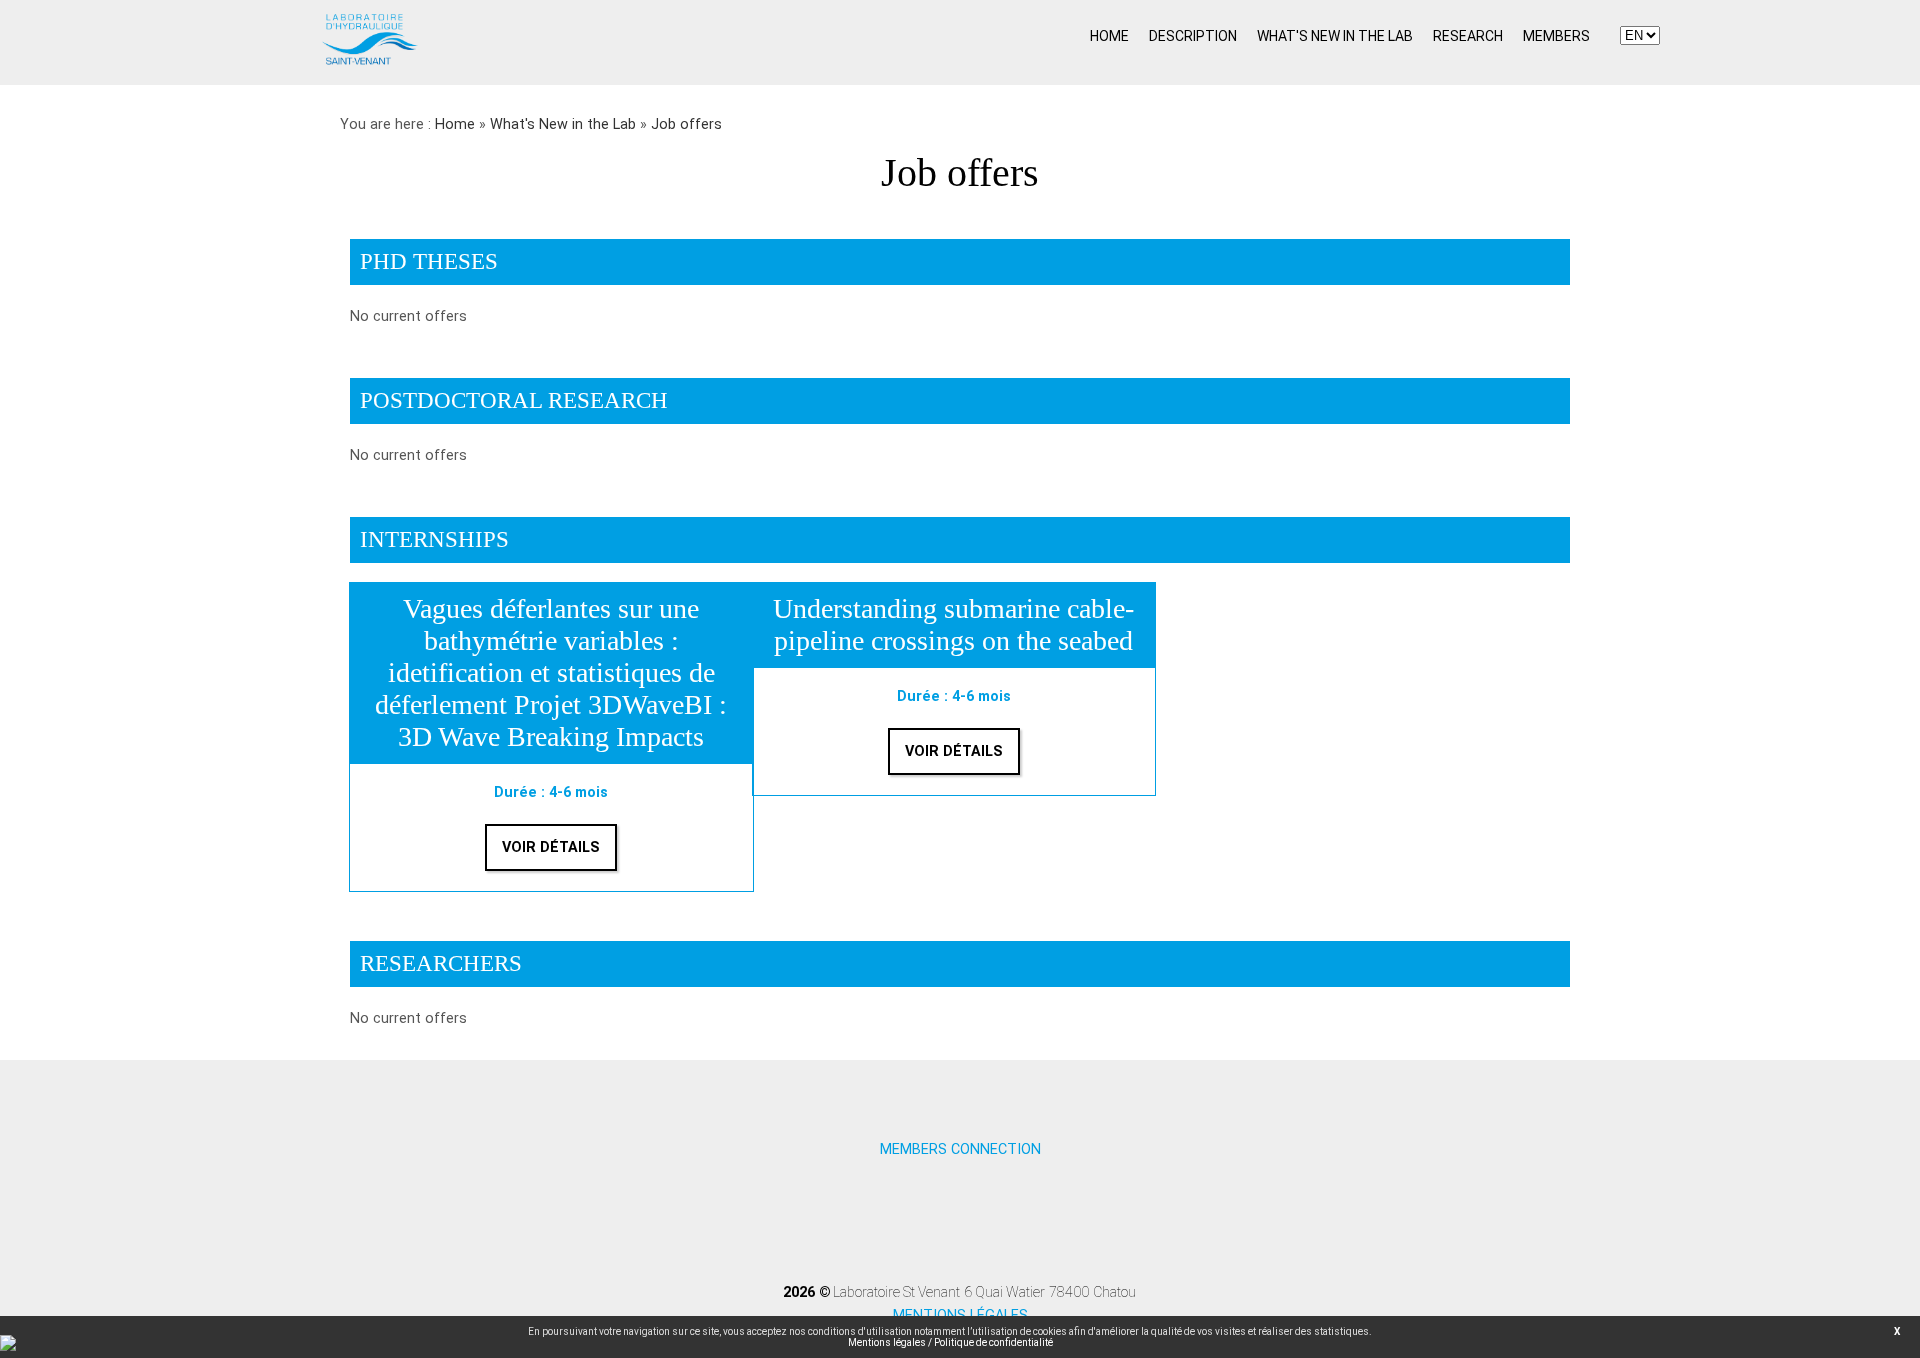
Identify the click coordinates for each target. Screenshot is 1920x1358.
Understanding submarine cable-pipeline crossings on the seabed (953, 624)
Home (455, 124)
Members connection (960, 1149)
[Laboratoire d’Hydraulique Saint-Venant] (370, 63)
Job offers (686, 124)
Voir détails (551, 847)
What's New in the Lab (563, 124)
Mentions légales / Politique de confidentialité (950, 1342)
